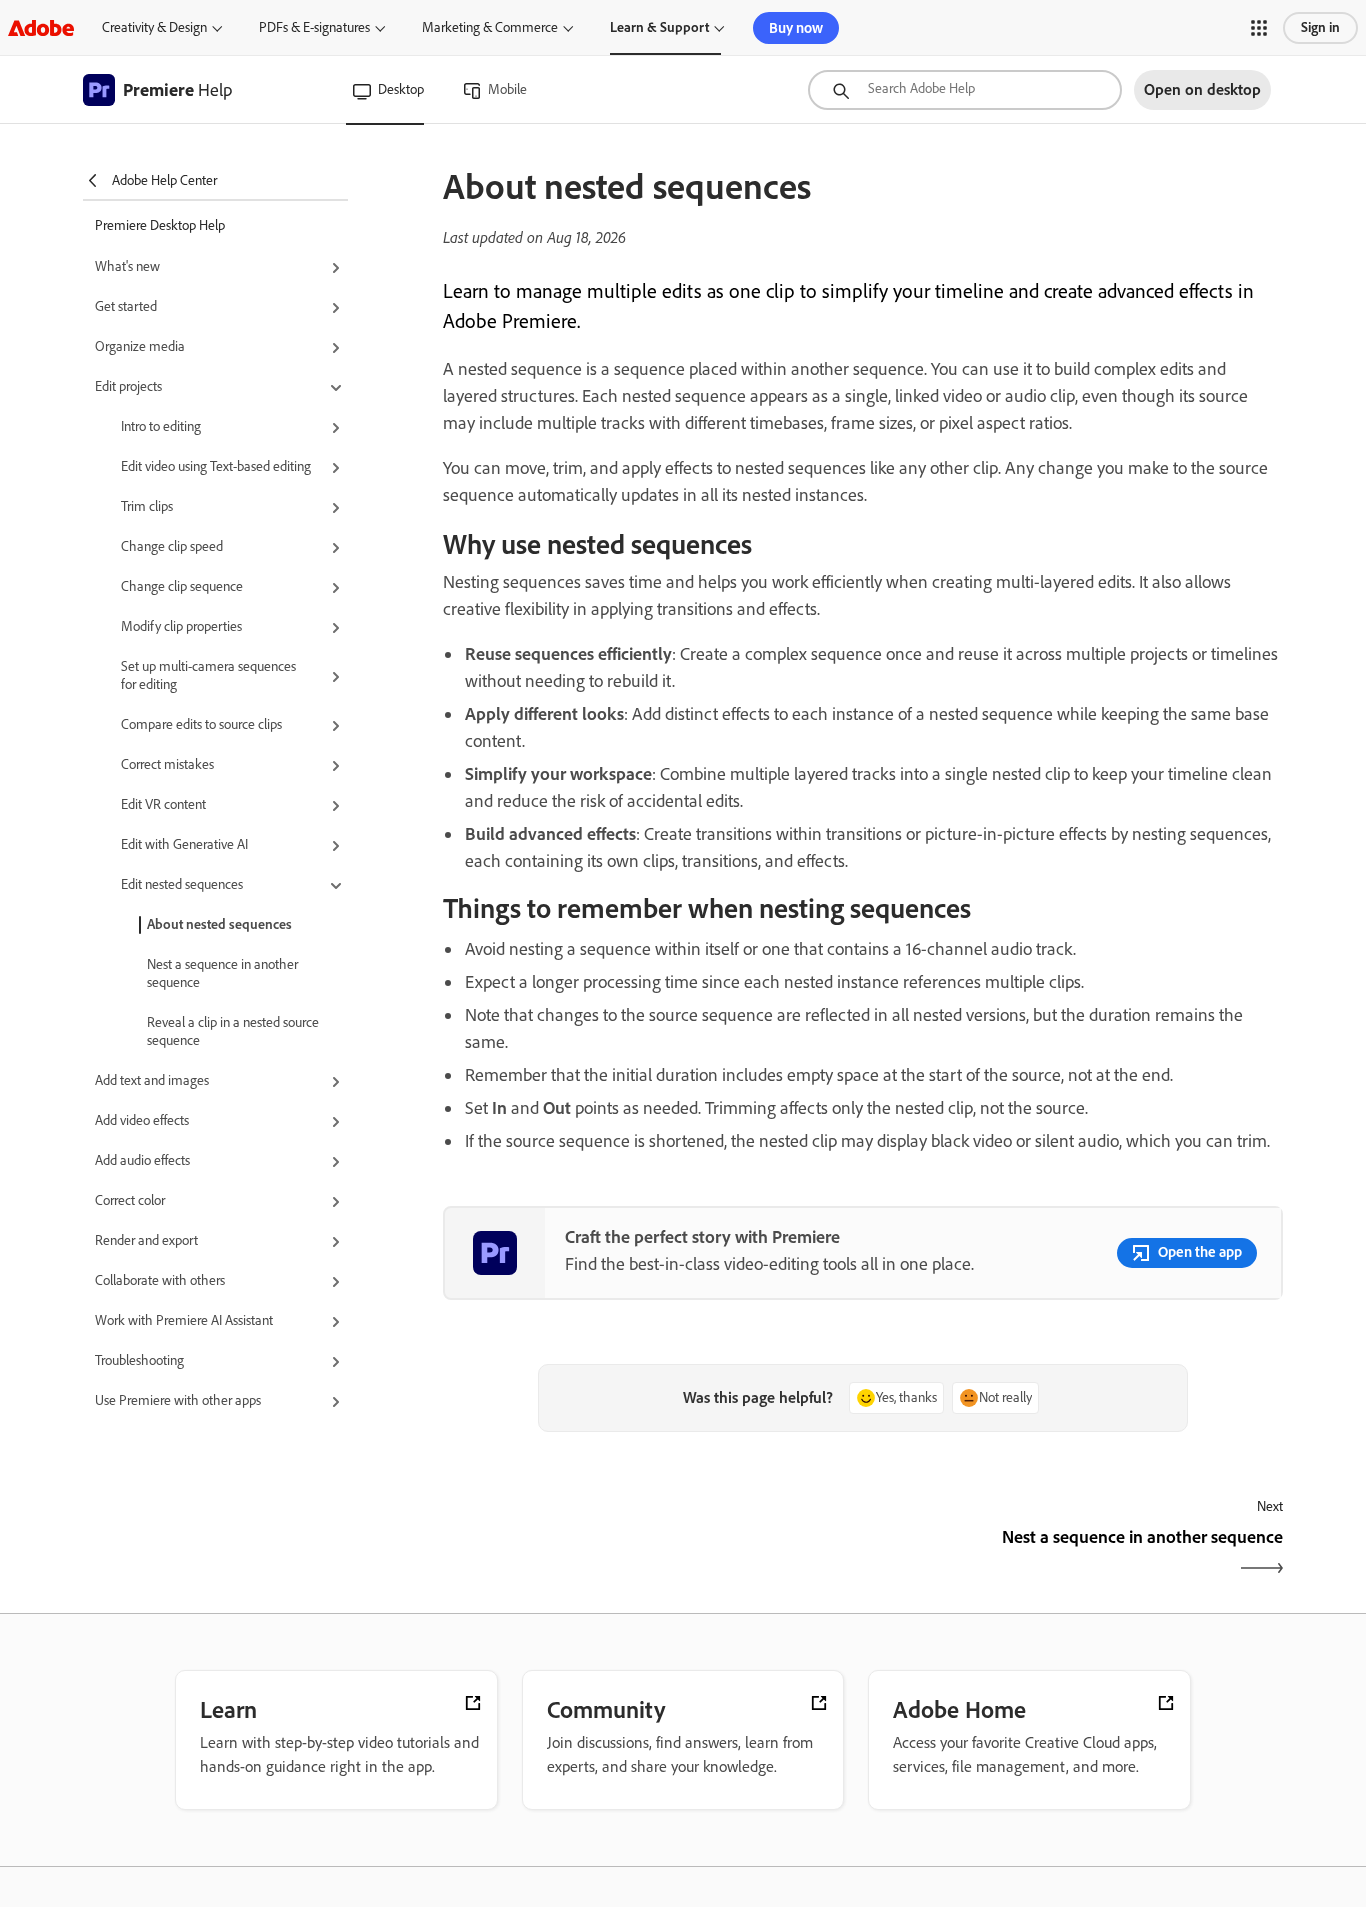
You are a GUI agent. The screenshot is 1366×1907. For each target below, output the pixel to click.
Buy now (796, 28)
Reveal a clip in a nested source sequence (233, 1031)
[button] (1259, 28)
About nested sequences (219, 924)
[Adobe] (41, 27)
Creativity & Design (154, 27)
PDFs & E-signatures (314, 27)
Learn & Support (659, 27)
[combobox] (965, 90)
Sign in (1320, 27)
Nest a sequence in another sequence (222, 973)
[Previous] (650, 1554)
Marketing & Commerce (490, 27)
